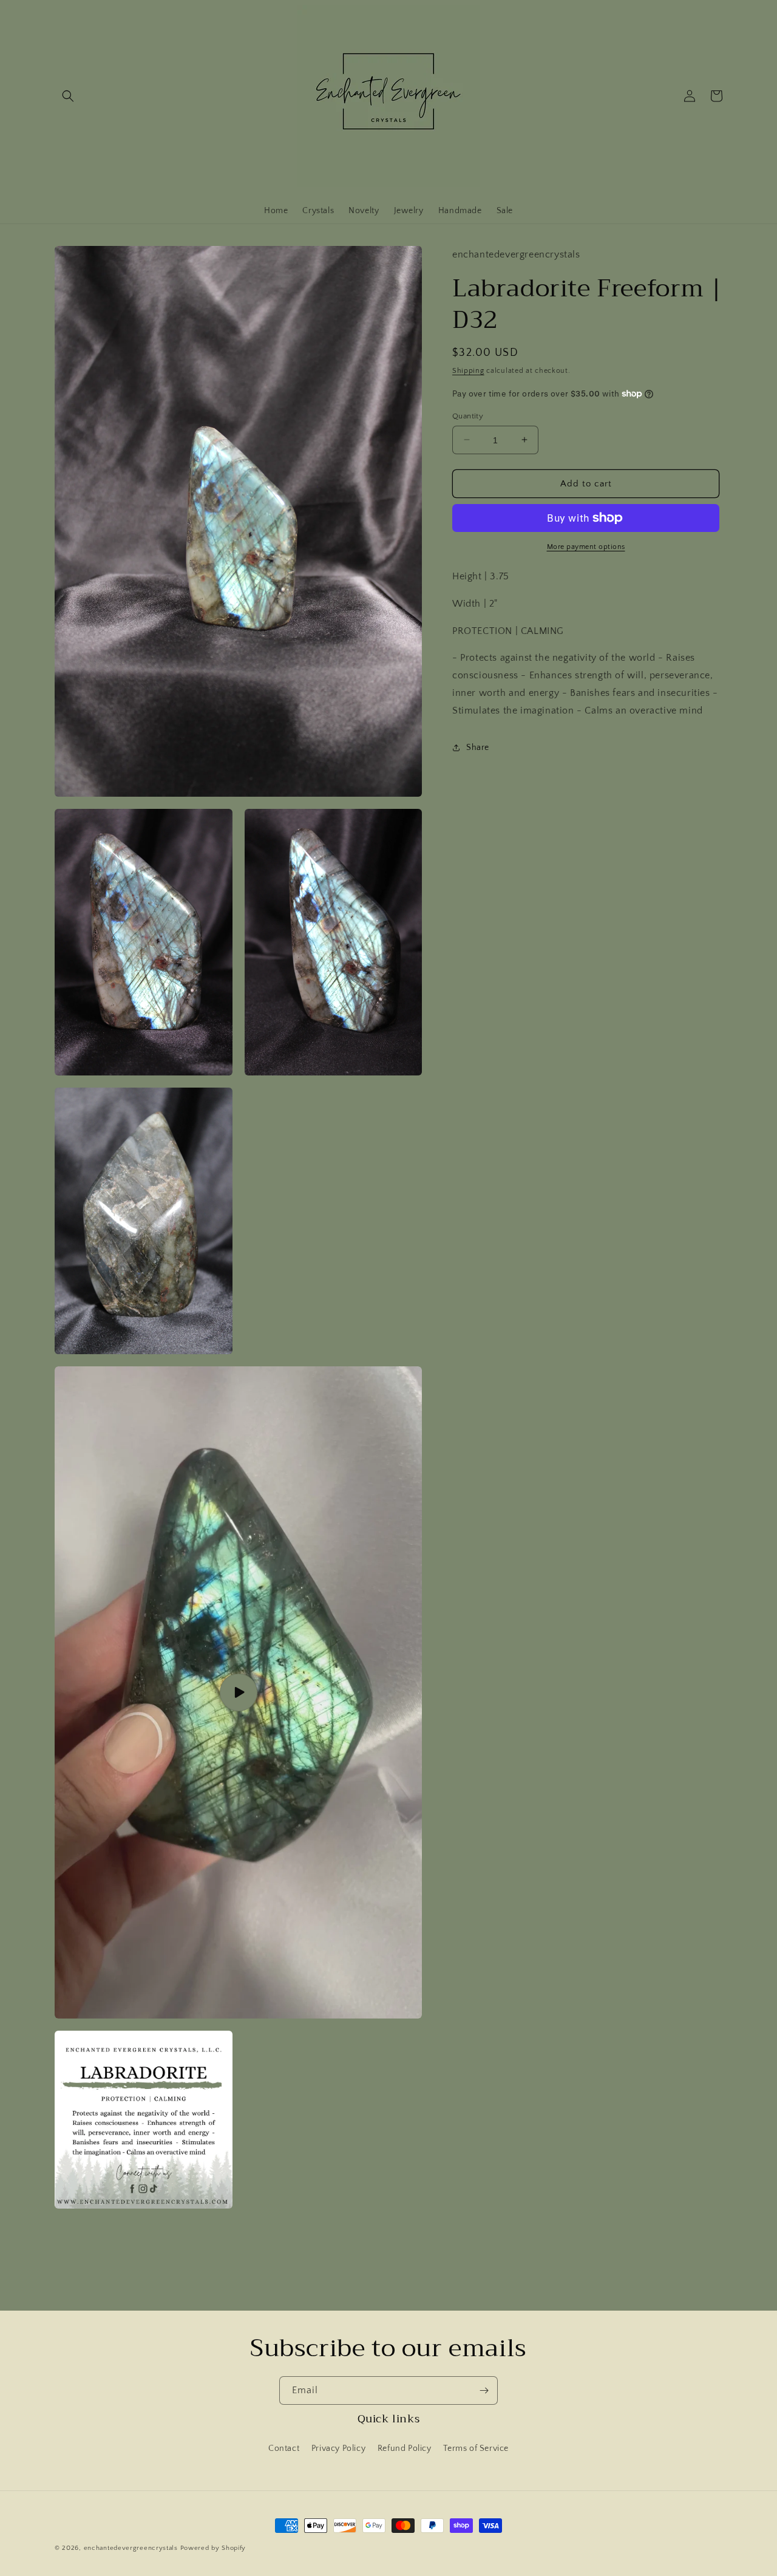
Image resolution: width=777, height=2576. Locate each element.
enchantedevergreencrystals (131, 2548)
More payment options (586, 547)
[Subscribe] (484, 2390)
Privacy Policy (338, 2448)
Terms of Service (476, 2448)
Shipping (468, 370)
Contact (284, 2448)
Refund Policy (405, 2448)
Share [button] (478, 748)
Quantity (468, 415)
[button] (68, 96)
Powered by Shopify (213, 2548)
